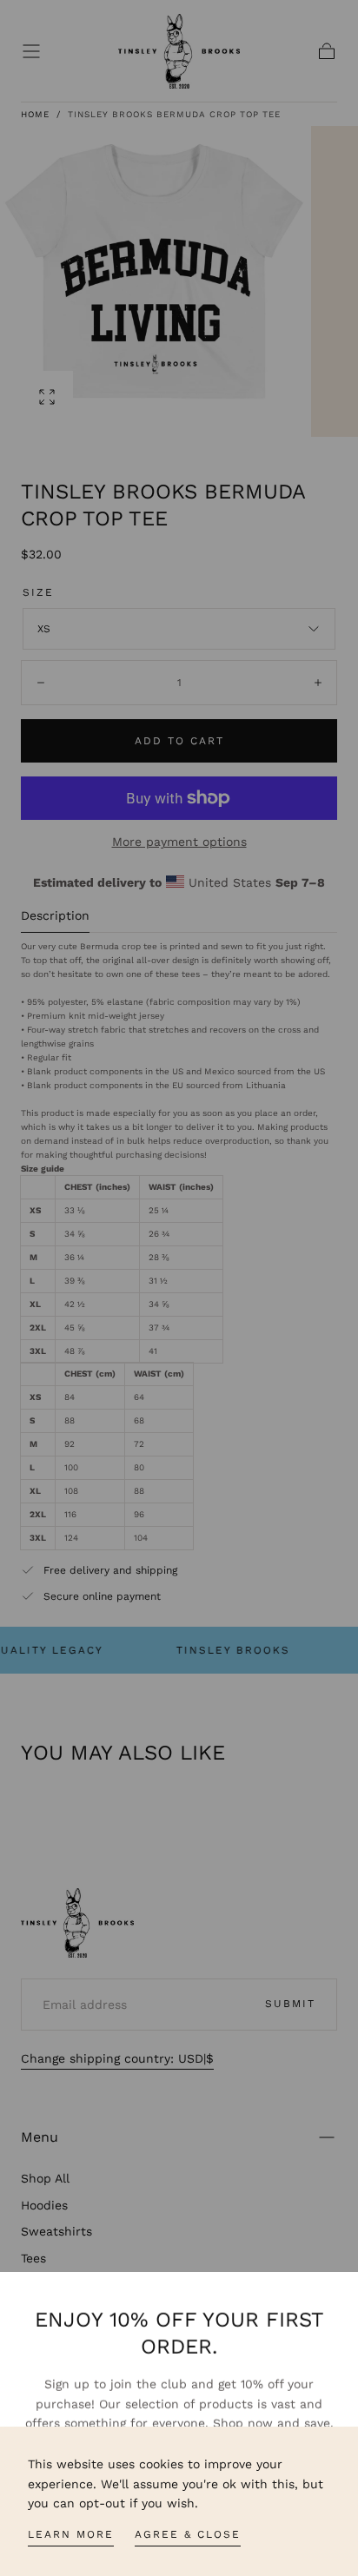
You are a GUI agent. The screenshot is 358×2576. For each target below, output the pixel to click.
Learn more (71, 2534)
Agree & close (188, 2534)
